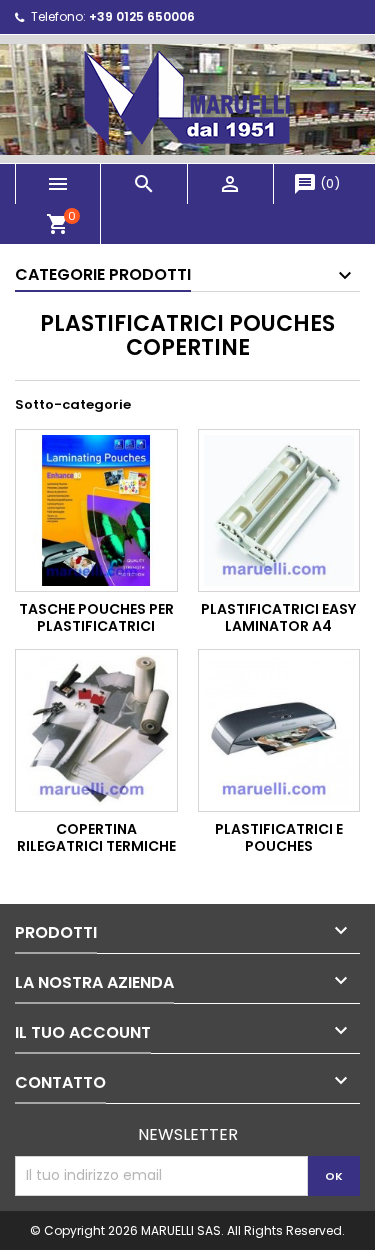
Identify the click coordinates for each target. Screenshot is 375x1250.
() (316, 183)
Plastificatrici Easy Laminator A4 (278, 618)
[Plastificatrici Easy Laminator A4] (279, 510)
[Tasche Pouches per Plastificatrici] (96, 510)
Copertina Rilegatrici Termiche (96, 838)
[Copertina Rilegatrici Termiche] (96, 730)
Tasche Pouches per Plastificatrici (96, 618)
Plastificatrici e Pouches (279, 838)
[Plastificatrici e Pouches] (279, 730)
